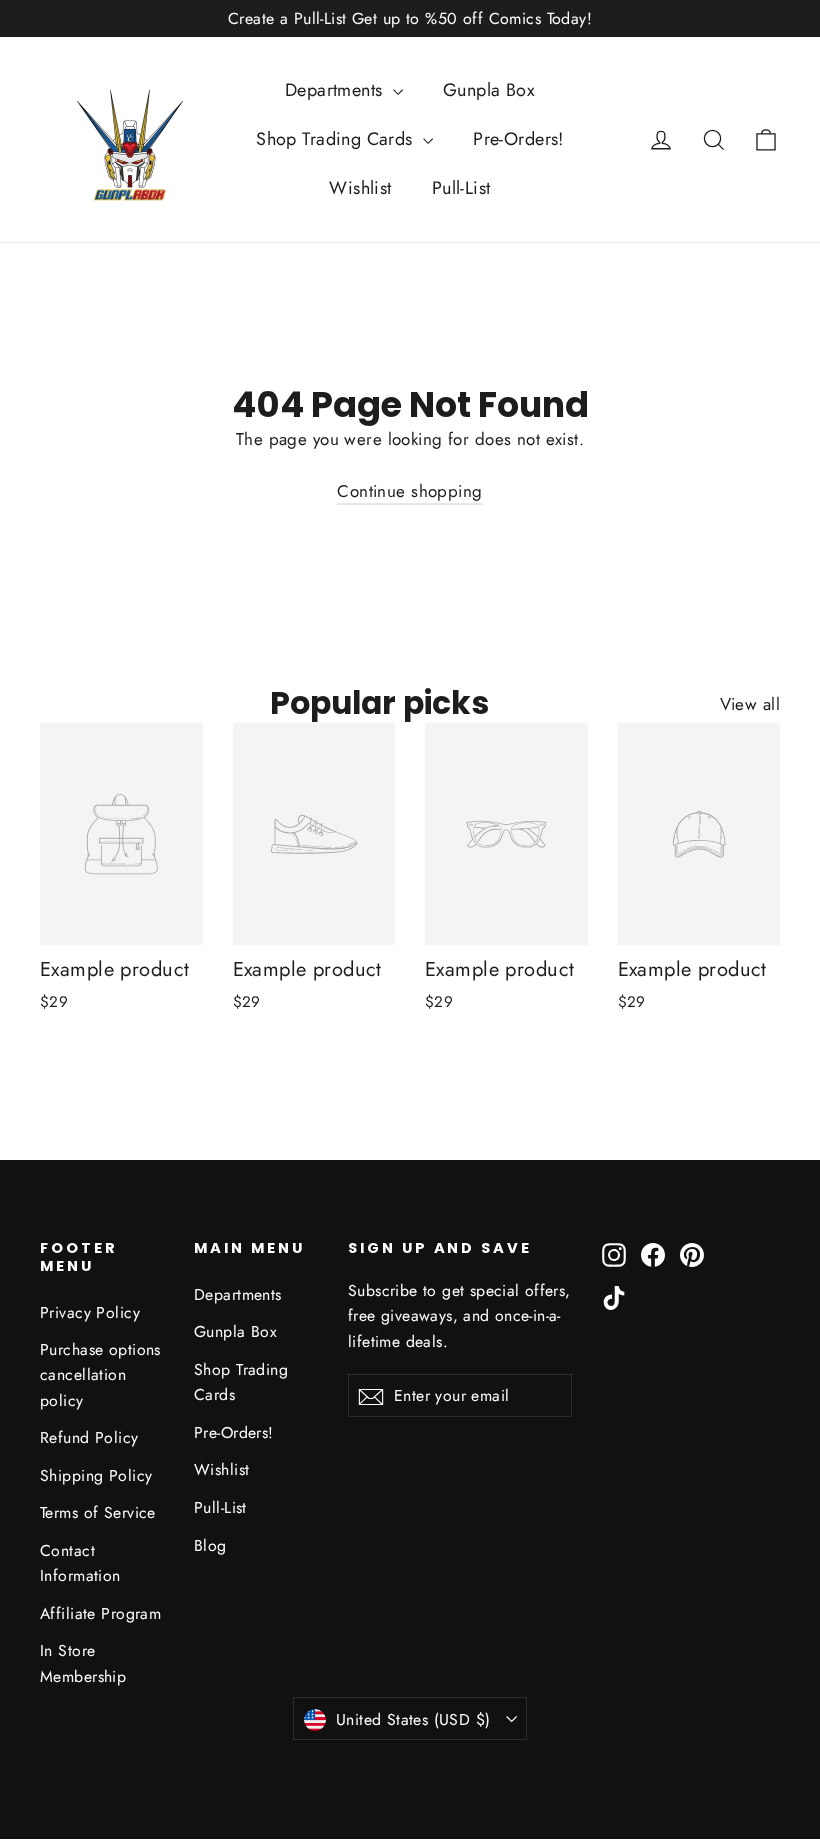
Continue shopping (409, 491)
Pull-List (461, 188)
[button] (766, 139)
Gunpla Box (489, 90)
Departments (336, 90)
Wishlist (360, 188)
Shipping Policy (96, 1475)
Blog (210, 1545)
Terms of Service (98, 1512)
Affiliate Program (100, 1613)
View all (750, 704)
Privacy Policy (90, 1312)
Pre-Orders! (518, 139)
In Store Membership (83, 1663)
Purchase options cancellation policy (100, 1375)
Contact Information (80, 1563)
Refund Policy (89, 1437)
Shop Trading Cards (337, 139)
